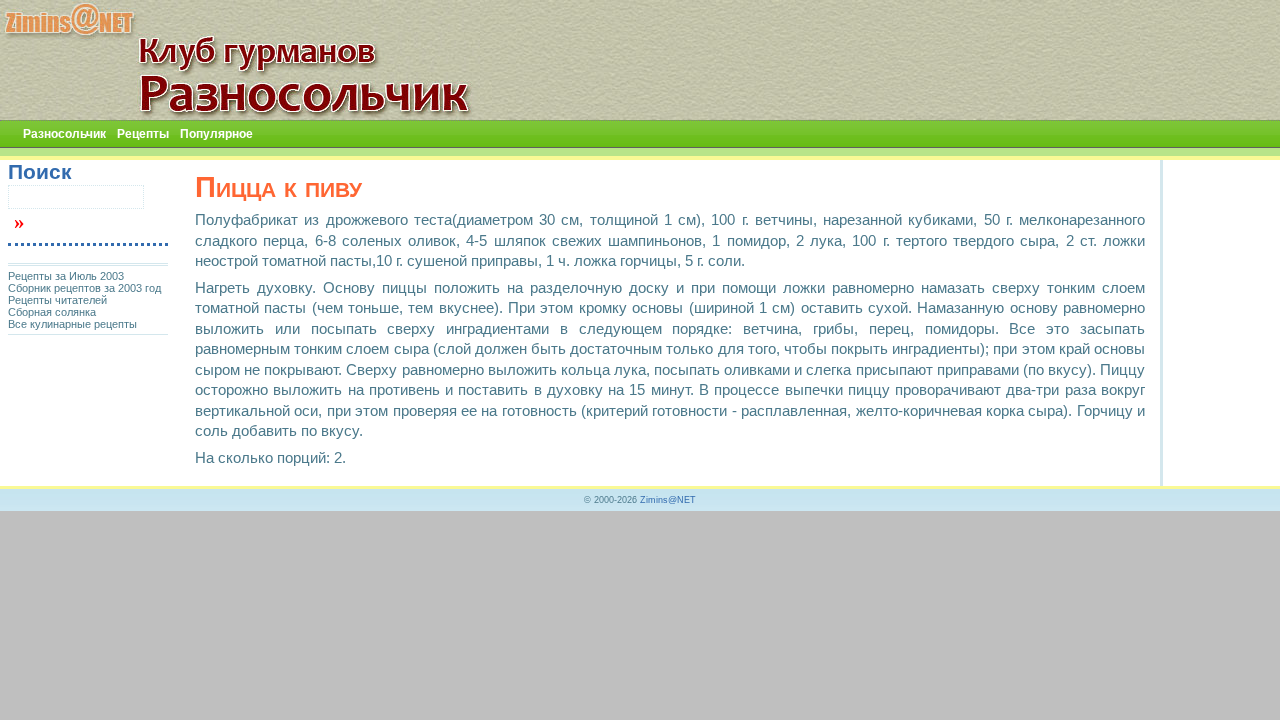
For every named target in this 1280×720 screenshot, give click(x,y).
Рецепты (143, 134)
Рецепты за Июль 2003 (66, 276)
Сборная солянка (52, 312)
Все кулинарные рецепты (72, 324)
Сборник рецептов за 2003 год (84, 288)
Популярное (216, 134)
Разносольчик (64, 134)
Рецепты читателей (57, 300)
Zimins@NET (668, 500)
